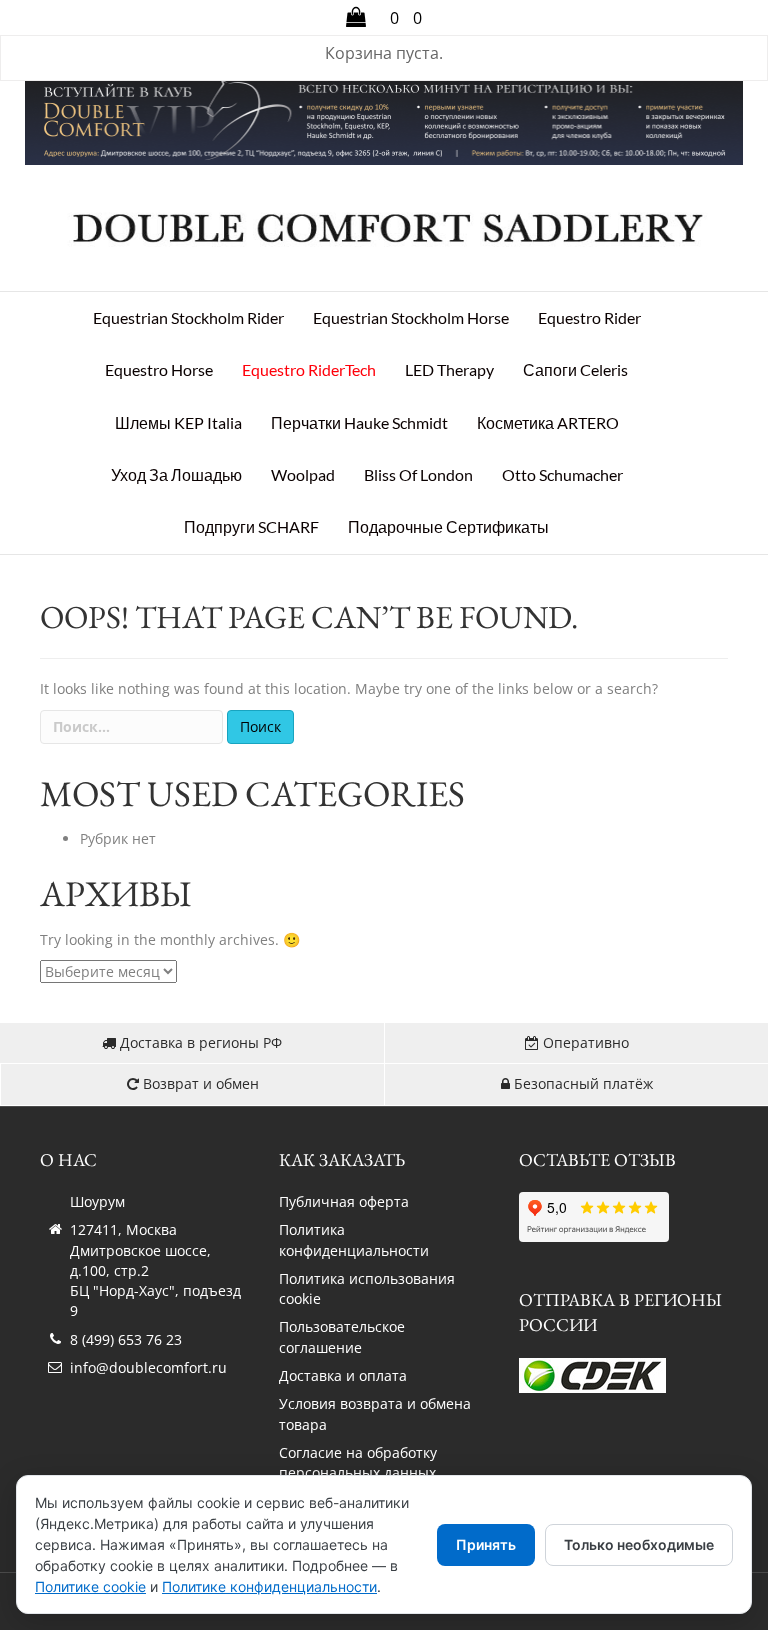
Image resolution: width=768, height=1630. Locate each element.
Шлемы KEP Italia (178, 422)
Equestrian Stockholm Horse (411, 317)
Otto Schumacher (562, 474)
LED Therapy (449, 369)
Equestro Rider (589, 317)
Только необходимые (639, 1544)
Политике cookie (90, 1586)
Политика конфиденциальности (354, 1239)
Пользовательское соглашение (342, 1336)
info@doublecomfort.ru (148, 1367)
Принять (486, 1544)
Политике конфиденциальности (269, 1586)
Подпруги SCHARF (251, 526)
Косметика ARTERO (548, 422)
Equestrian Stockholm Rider (188, 317)
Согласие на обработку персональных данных (358, 1462)
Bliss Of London (418, 474)
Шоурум (97, 1201)
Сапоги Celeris (575, 369)
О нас (68, 1159)
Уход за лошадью (176, 474)
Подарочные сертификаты (448, 526)
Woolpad (303, 474)
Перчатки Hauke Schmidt (359, 422)
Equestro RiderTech (309, 369)
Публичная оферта (344, 1201)
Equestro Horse (159, 369)
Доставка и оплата (343, 1375)
